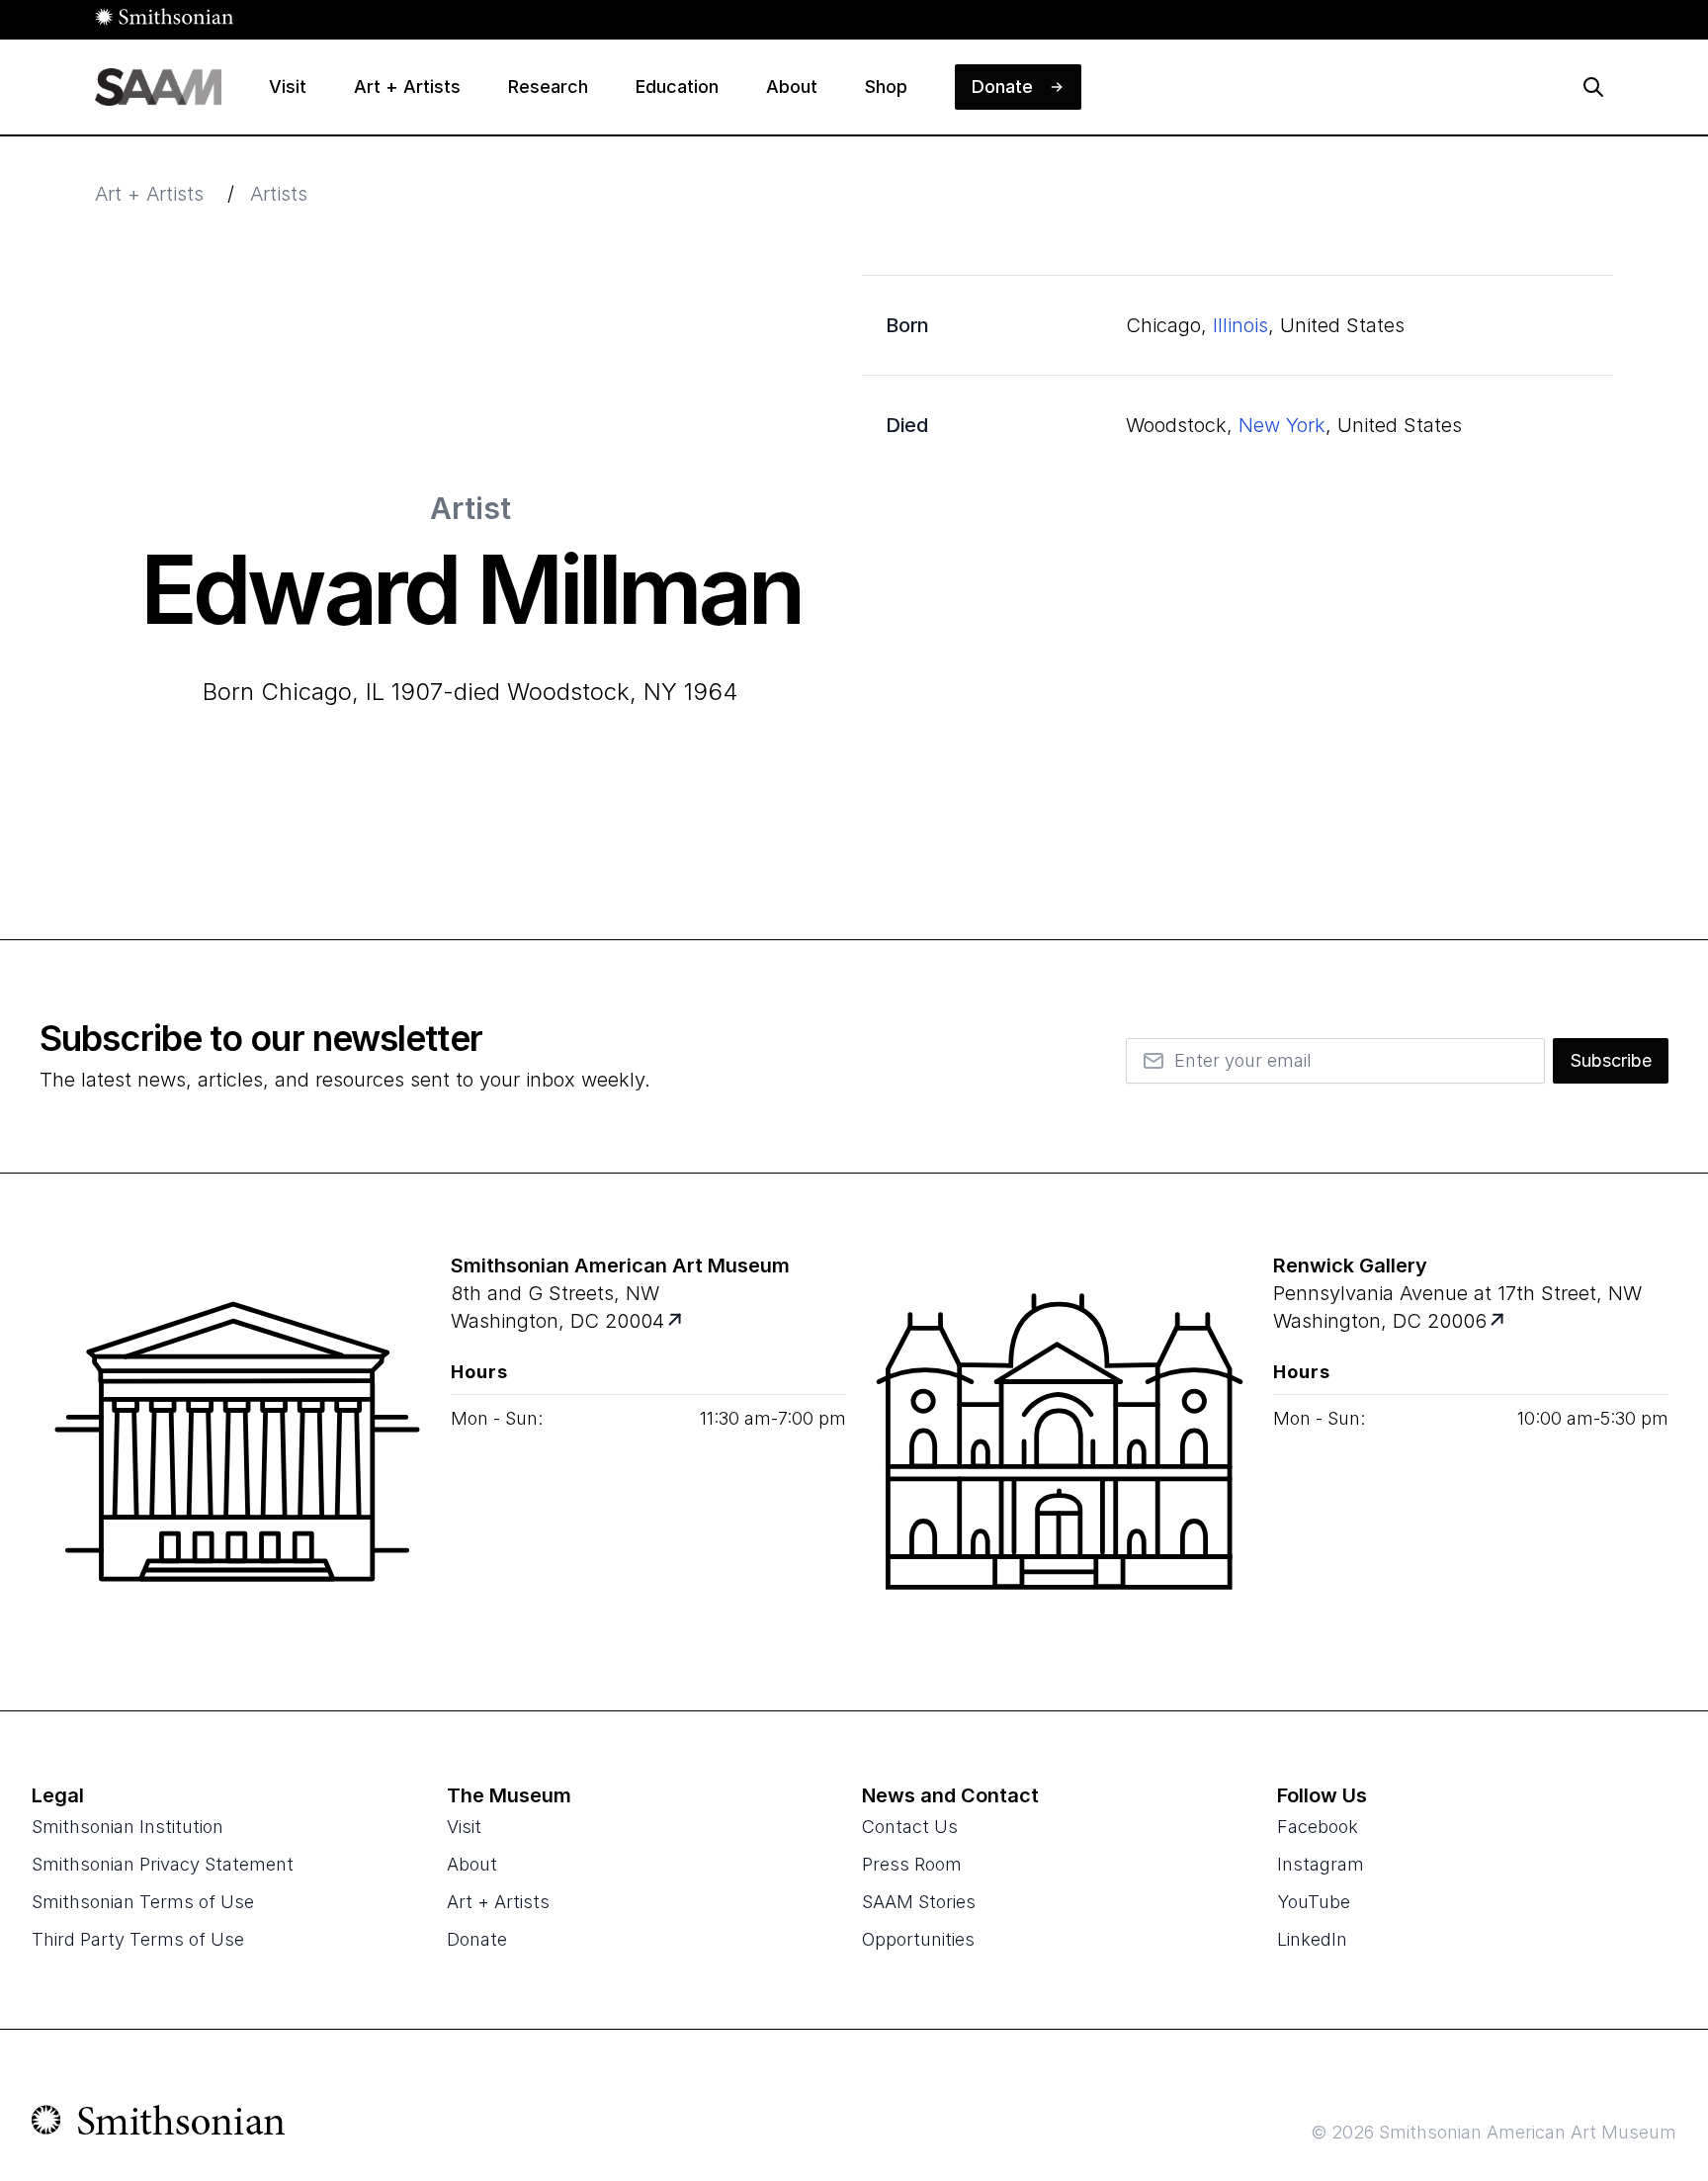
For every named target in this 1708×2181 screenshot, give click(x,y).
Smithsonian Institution (128, 1827)
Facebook (1318, 1827)
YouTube (1314, 1902)
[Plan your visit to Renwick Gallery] (1499, 1321)
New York (1282, 425)
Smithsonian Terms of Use (143, 1902)
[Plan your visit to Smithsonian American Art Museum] (677, 1321)
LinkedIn (1312, 1939)
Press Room (912, 1864)
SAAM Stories (919, 1902)
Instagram (1321, 1864)
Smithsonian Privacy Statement (163, 1864)
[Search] (1593, 87)
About (472, 1864)
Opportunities (918, 1939)
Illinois (1240, 325)
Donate (477, 1939)
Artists (279, 194)
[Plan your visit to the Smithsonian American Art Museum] (237, 1441)
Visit (464, 1827)
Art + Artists (149, 194)
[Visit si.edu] (159, 2125)
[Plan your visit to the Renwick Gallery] (1060, 1441)
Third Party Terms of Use (138, 1939)
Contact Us (910, 1827)
